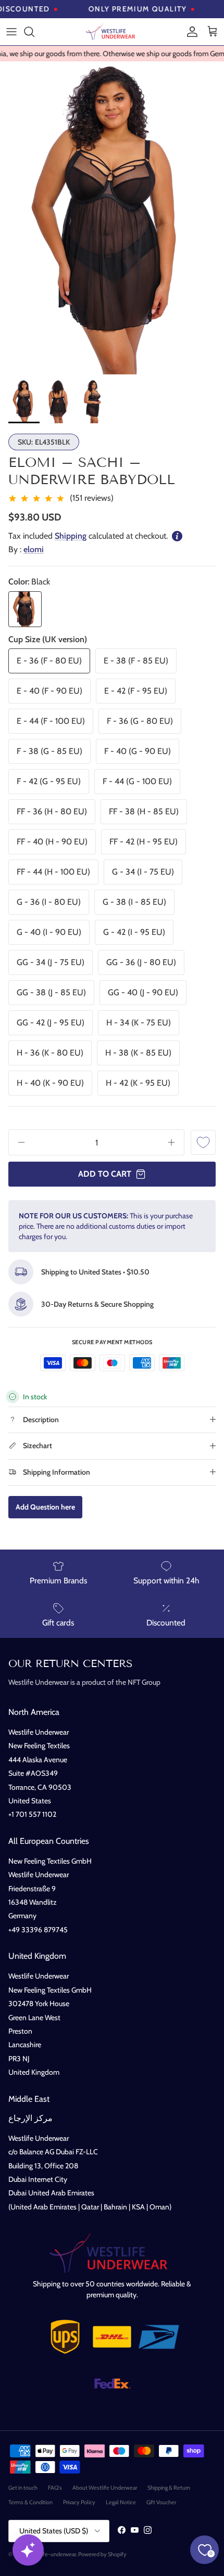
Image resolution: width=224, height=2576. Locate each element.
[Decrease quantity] (18, 1142)
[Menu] (11, 32)
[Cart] (213, 32)
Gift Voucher (161, 2502)
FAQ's (55, 2488)
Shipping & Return (169, 2488)
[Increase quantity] (175, 1142)
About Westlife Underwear (105, 2488)
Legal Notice (121, 2502)
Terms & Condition (30, 2502)
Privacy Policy (79, 2502)
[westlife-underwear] (112, 32)
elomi (34, 549)
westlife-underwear (52, 2554)
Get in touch (23, 2488)
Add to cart (105, 1174)
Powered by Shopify (102, 2554)
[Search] (34, 32)
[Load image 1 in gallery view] (112, 218)
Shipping (71, 536)
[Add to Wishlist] (203, 1142)
